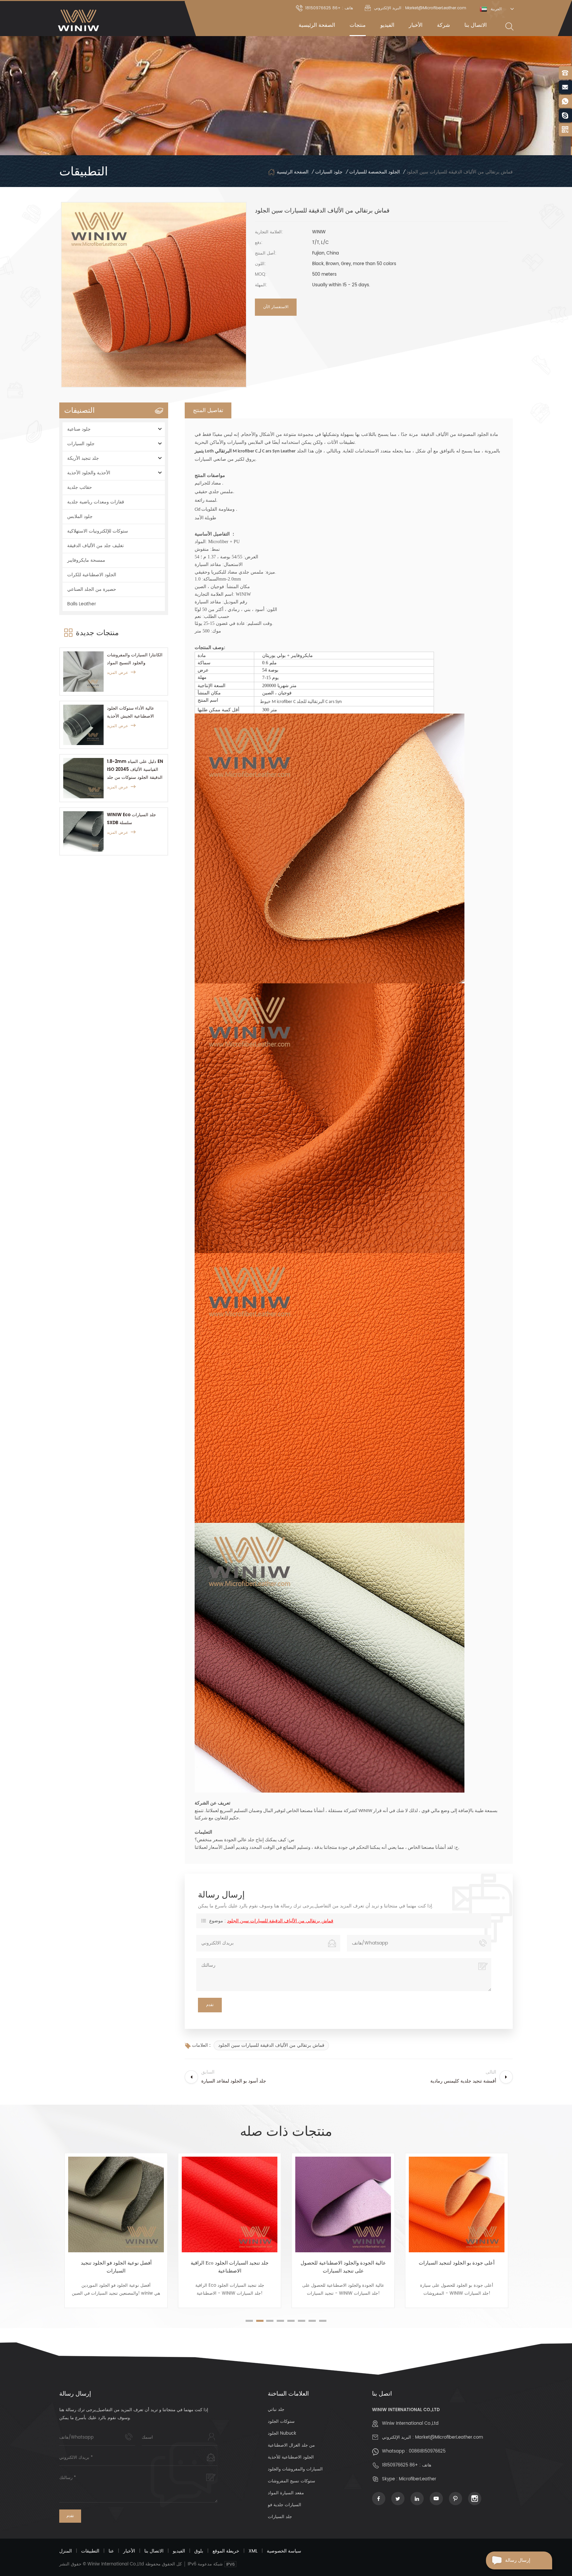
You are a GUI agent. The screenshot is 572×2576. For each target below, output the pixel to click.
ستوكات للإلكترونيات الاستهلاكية (98, 531)
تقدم (70, 2516)
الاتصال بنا (476, 25)
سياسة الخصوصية (284, 2551)
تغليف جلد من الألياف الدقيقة (95, 546)
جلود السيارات (329, 172)
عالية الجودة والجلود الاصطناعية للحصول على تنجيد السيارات (230, 2267)
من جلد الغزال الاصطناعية (291, 2445)
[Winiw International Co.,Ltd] (79, 20)
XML (253, 2551)
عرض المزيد (118, 673)
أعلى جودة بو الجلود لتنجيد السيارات (343, 2263)
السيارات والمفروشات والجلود (295, 2469)
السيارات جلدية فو (285, 2505)
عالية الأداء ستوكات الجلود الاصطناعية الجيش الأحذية (131, 712)
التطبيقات (90, 2551)
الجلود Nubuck (282, 2434)
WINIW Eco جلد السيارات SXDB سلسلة (131, 819)
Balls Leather (82, 604)
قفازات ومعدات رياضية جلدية (96, 502)
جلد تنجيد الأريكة (83, 458)
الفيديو (387, 25)
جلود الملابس (80, 516)
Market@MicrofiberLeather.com (449, 2437)
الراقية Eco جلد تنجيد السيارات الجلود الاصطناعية (116, 2267)
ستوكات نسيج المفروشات (291, 2481)
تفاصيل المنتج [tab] (208, 410)
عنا (111, 2551)
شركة (443, 25)
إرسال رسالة (518, 2560)
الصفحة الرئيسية (317, 25)
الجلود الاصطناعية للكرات (92, 575)
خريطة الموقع (226, 2551)
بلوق (199, 2551)
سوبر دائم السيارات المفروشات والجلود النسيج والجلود (457, 2267)
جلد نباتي (276, 2410)
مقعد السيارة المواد (286, 2493)
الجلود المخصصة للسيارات (375, 172)
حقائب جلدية (80, 487)
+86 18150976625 (400, 2465)
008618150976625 (427, 2451)
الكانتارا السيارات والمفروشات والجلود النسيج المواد (135, 659)
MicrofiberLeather (418, 2479)
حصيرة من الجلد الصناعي (92, 589)
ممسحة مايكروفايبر (86, 560)
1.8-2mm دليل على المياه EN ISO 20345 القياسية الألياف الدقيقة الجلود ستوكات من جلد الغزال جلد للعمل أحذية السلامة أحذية (135, 770)
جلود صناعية (79, 429)
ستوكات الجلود (281, 2422)
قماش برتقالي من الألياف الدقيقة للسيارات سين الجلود (280, 1921)
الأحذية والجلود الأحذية (89, 473)
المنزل (66, 2551)
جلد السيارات (280, 2517)
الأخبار (416, 25)
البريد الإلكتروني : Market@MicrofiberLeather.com (420, 8)
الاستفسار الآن (276, 307)
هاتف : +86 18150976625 (329, 8)
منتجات (358, 25)
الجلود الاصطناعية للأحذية (291, 2457)
